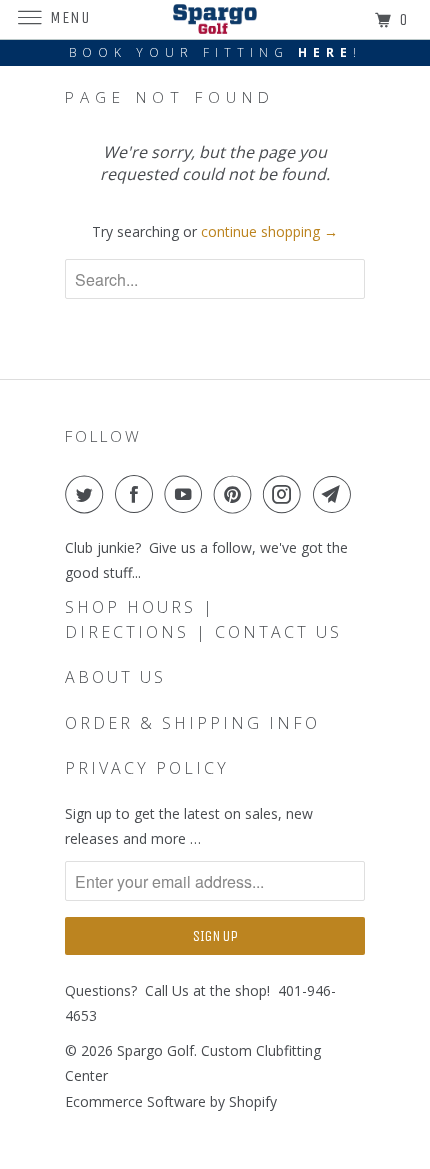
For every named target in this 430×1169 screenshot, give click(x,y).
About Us (115, 677)
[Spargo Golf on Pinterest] (237, 494)
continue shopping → (269, 231)
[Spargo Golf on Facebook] (138, 494)
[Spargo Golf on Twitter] (88, 494)
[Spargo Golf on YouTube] (187, 494)
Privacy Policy (147, 768)
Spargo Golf (155, 1050)
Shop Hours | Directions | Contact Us (203, 619)
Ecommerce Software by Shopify (171, 1101)
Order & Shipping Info (192, 723)
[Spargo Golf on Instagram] (286, 494)
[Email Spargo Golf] (336, 494)
